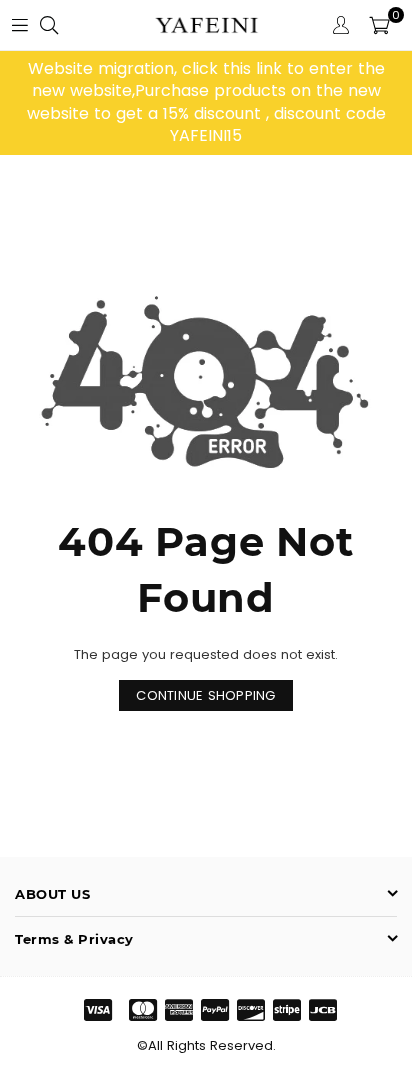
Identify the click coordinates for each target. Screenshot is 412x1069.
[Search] (49, 25)
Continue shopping (205, 695)
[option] (206, 103)
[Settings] (341, 25)
